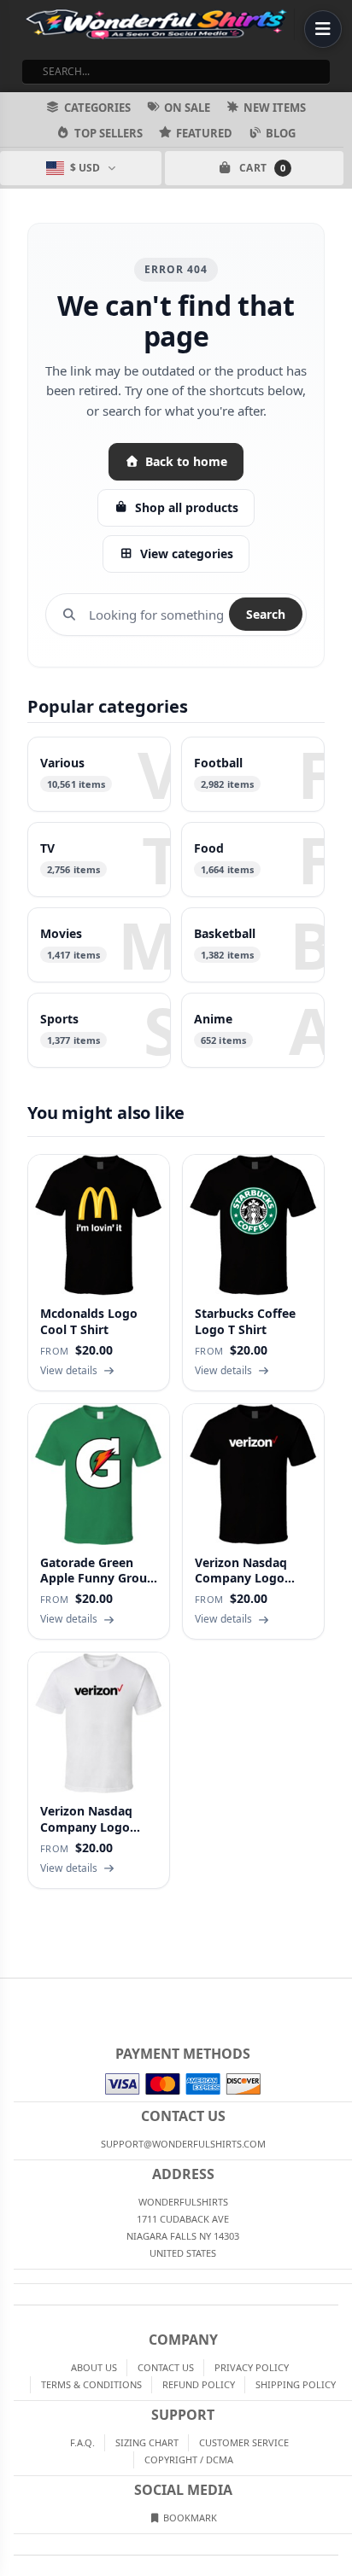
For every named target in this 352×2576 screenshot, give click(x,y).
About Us (94, 2367)
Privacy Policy (252, 2367)
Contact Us (166, 2367)
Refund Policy (199, 2384)
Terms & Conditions (91, 2384)
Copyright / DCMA (189, 2459)
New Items (275, 108)
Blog (281, 133)
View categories (187, 554)
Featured (204, 133)
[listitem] (99, 774)
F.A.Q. (82, 2442)
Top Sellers (109, 133)
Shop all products (187, 507)
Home (12, 1992)
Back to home (186, 461)
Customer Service (244, 2442)
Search (266, 614)
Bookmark (189, 2518)
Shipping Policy (296, 2384)
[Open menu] (323, 29)
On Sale (187, 108)
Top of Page (340, 1992)
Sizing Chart (147, 2442)
